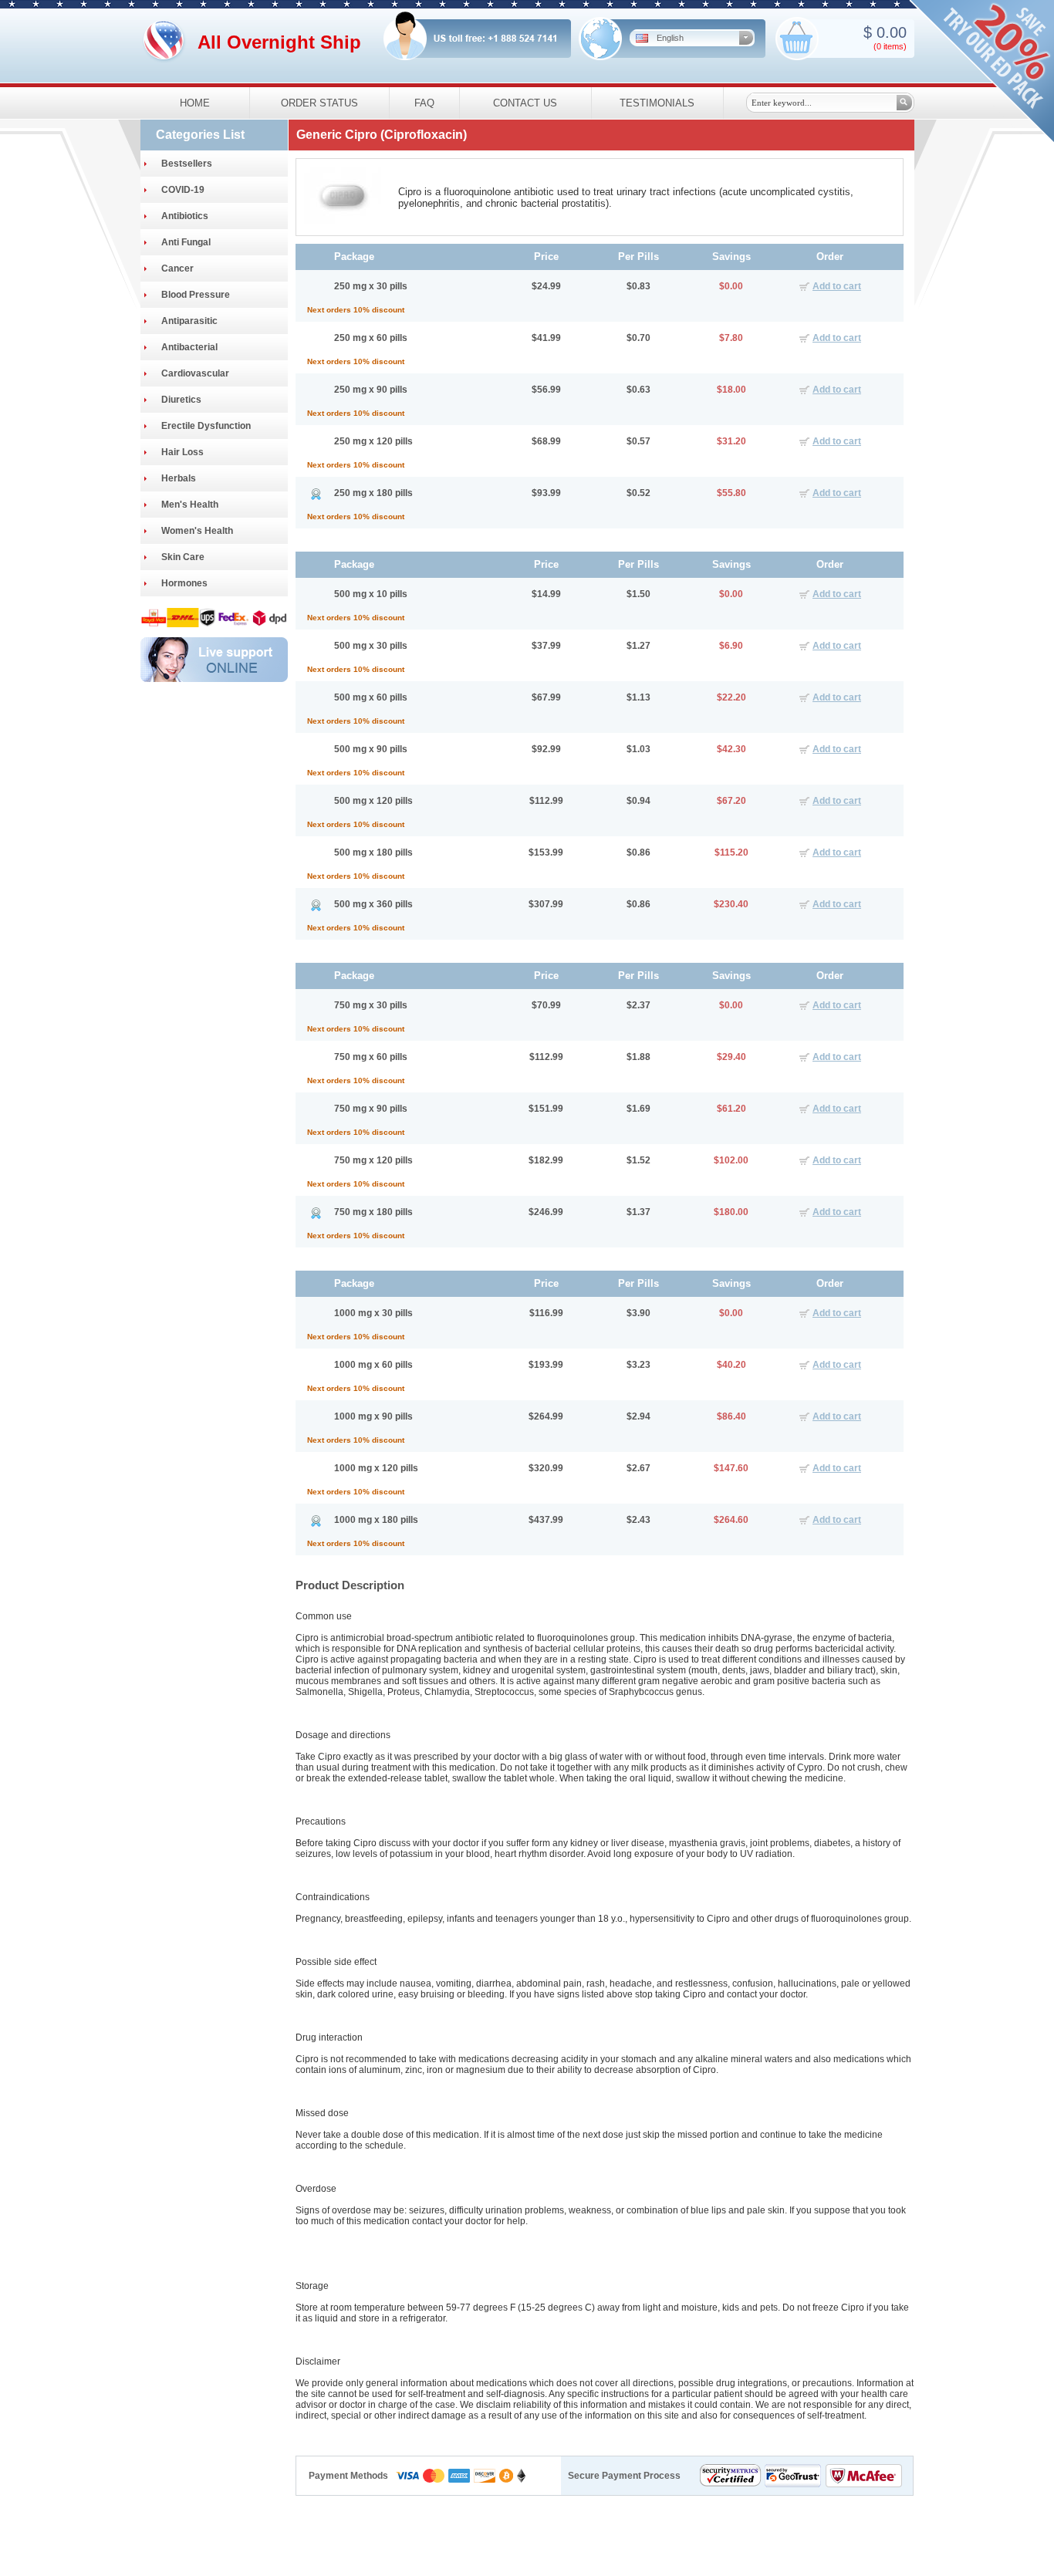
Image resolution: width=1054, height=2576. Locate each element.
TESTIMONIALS (657, 103)
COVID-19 (183, 190)
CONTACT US (525, 103)
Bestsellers (187, 164)
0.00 (889, 32)
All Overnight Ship (279, 42)
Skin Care (183, 557)
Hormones (184, 583)
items (894, 46)
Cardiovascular (195, 373)
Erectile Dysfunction (206, 426)
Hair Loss (182, 452)
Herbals (179, 478)
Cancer (177, 268)
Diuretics (181, 400)
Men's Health (190, 505)
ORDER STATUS (319, 103)
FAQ (424, 103)
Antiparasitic (189, 321)
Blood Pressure (196, 295)
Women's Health (197, 531)
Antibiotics (185, 216)
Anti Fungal (186, 242)
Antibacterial (189, 347)
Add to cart (837, 286)
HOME (195, 103)
